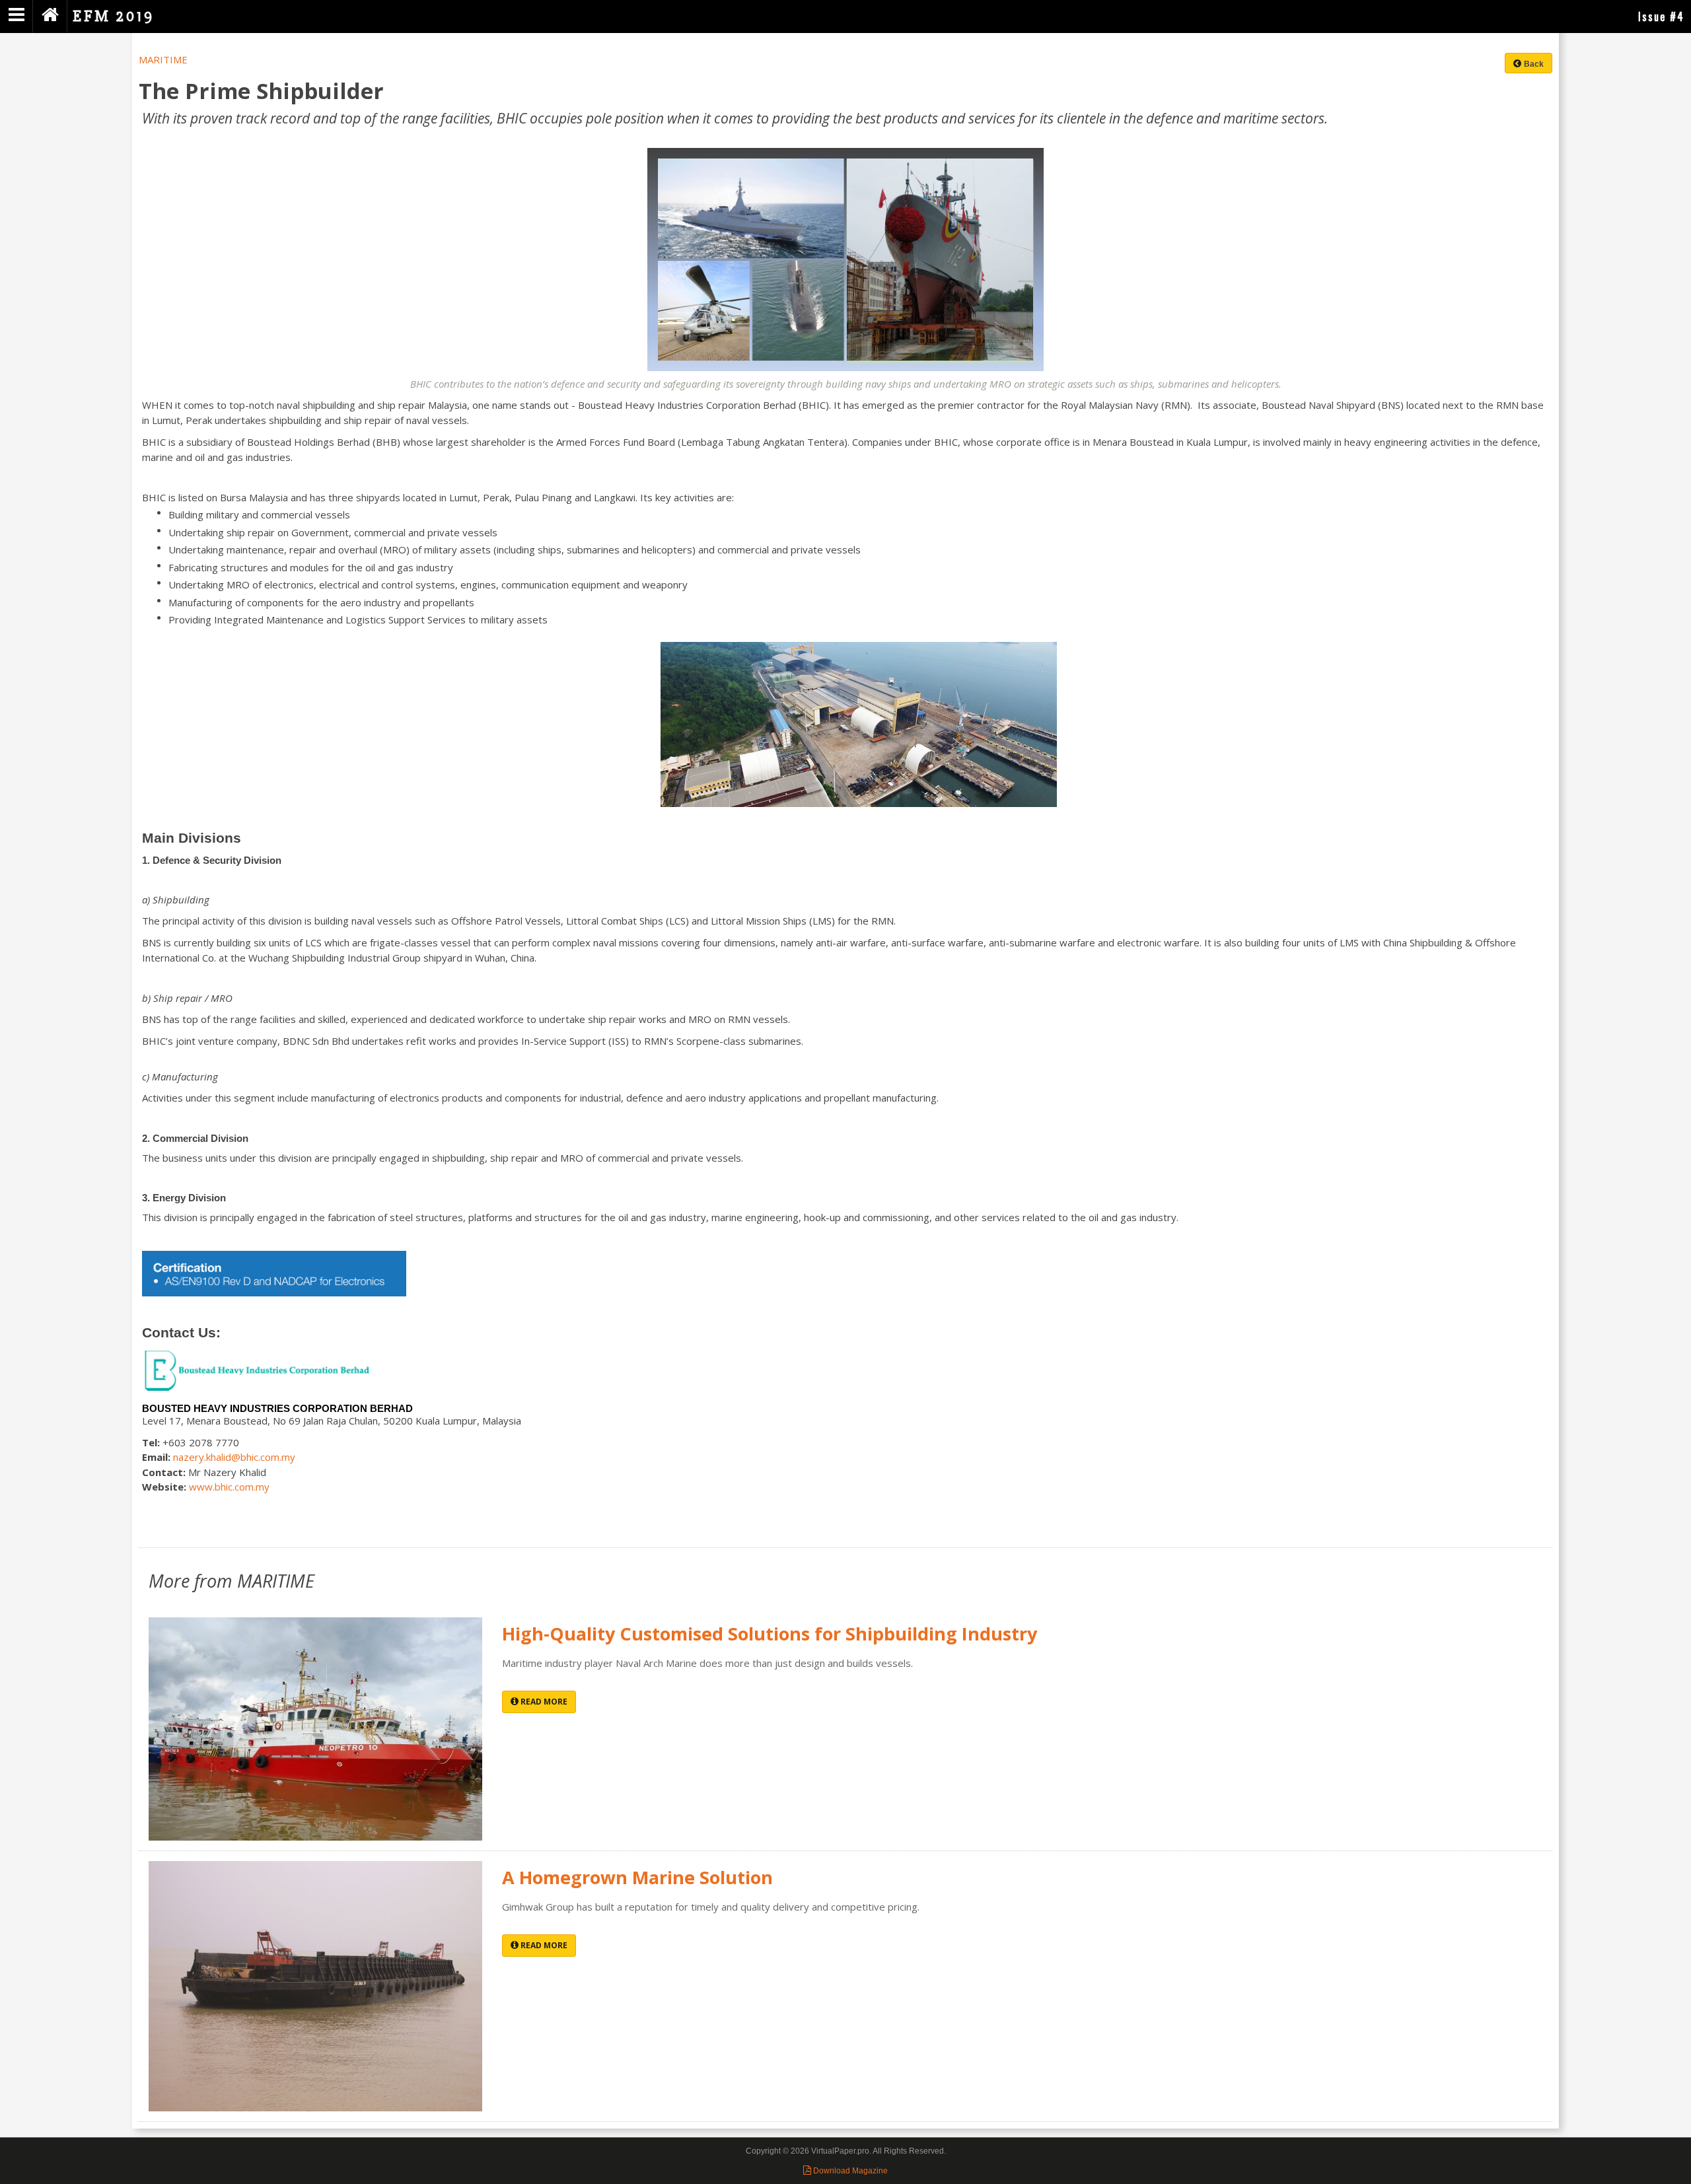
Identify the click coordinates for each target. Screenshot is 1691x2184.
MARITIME (163, 59)
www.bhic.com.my (229, 1487)
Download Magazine (849, 2171)
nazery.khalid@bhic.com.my (234, 1457)
